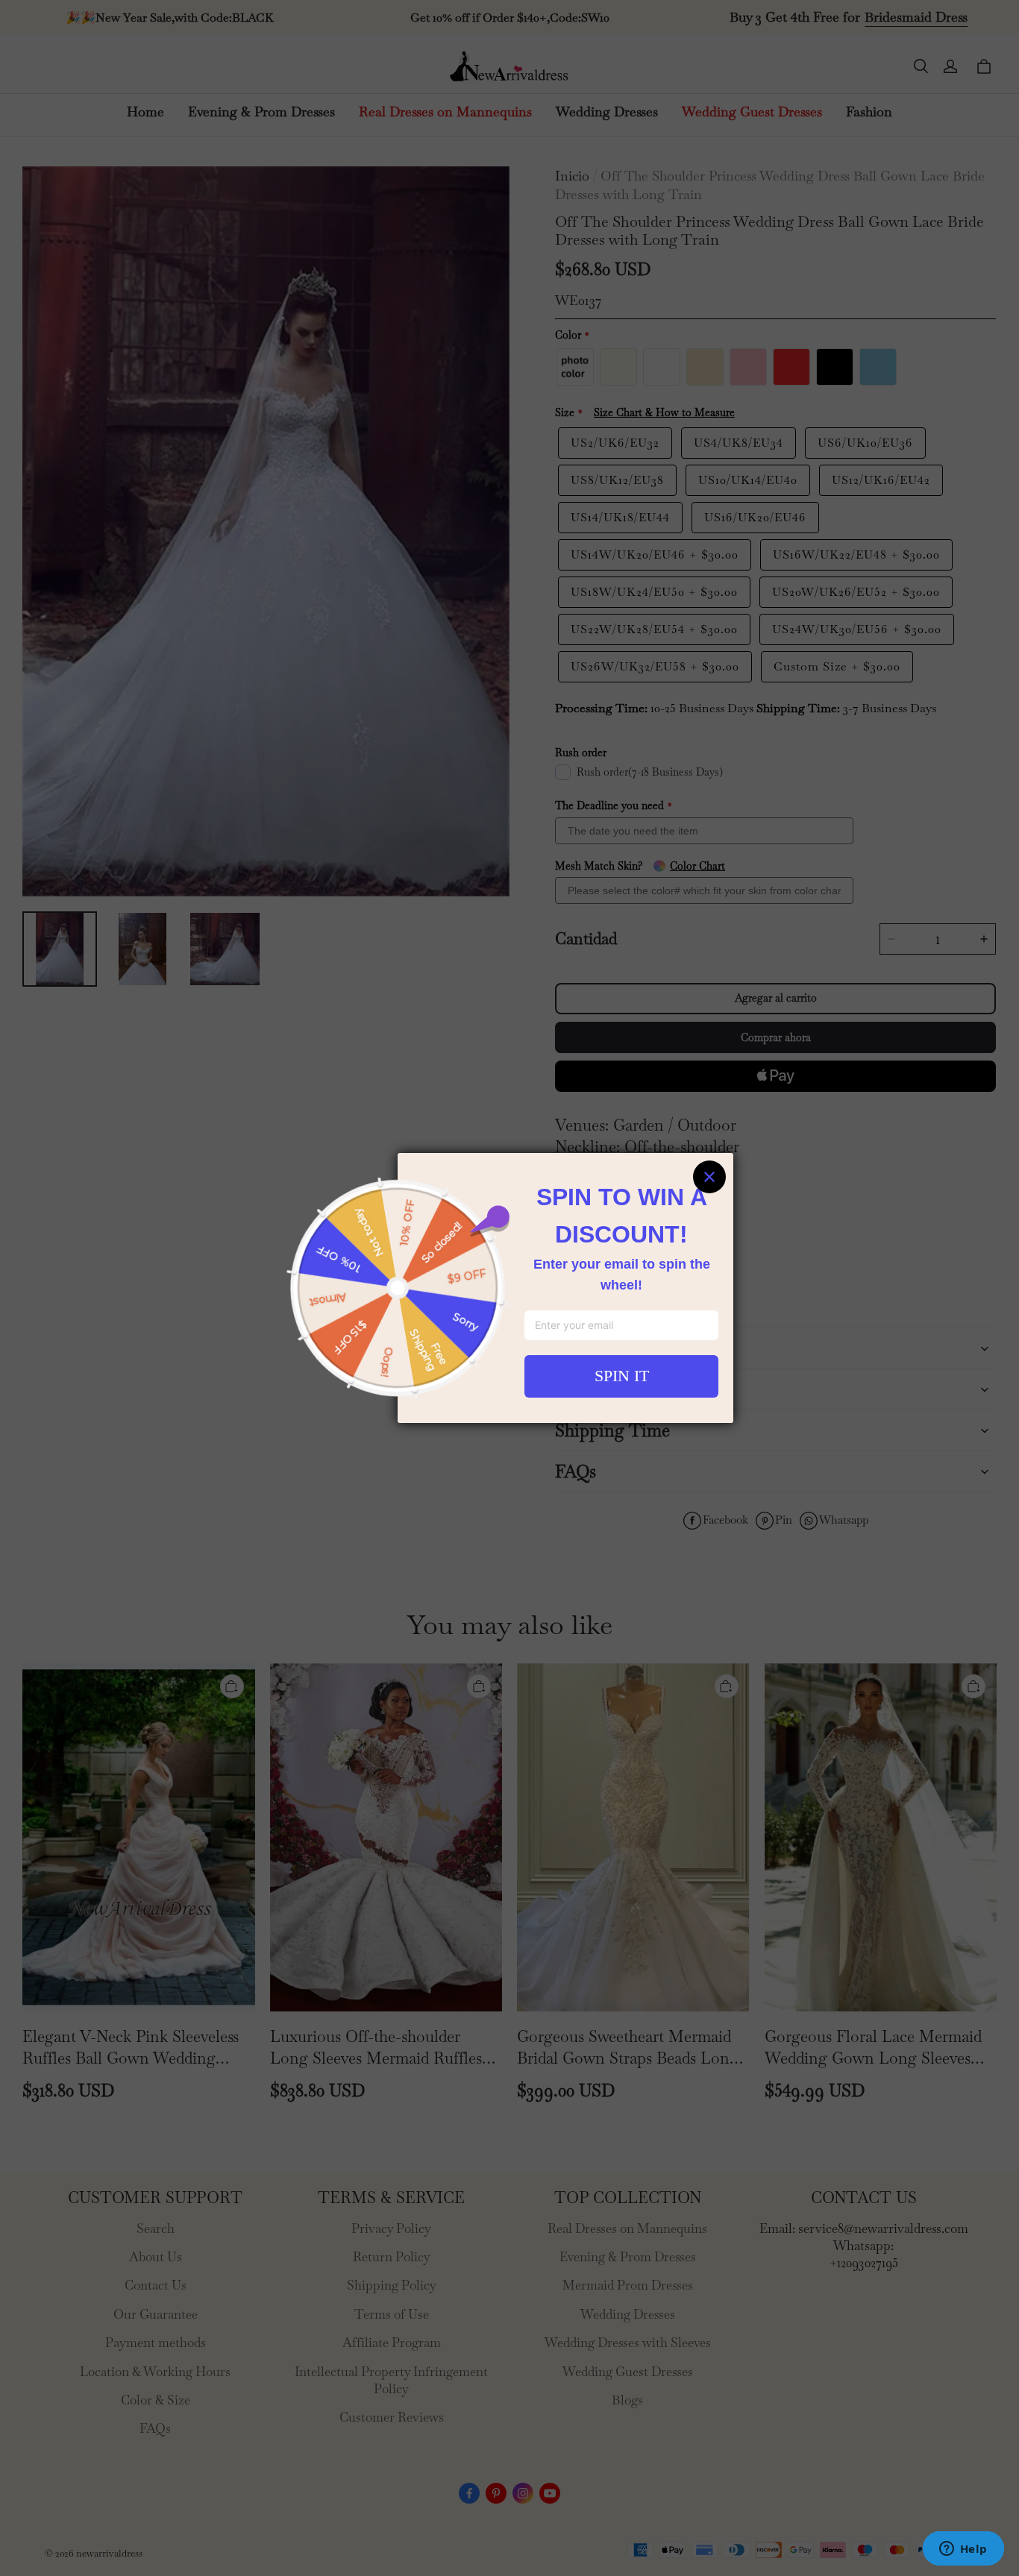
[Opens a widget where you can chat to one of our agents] (963, 2550)
